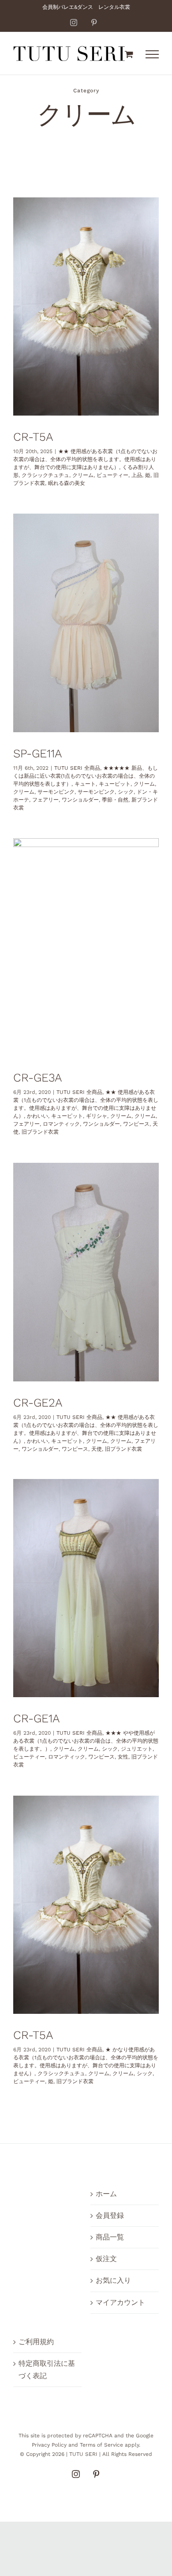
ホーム (106, 2194)
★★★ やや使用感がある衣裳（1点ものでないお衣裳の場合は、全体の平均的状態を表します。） (86, 1741)
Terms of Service (101, 2445)
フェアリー (45, 800)
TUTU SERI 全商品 (77, 768)
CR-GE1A (36, 1718)
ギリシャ (97, 1116)
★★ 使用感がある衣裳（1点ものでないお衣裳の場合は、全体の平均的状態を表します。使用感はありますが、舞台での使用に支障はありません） (85, 459)
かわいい (37, 1116)
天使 (97, 1449)
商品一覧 (110, 2237)
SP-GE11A (37, 753)
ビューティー (112, 475)
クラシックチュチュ (45, 475)
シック (126, 792)
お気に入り (113, 2280)
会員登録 (110, 2215)
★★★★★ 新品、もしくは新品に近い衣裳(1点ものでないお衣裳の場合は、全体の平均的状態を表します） (86, 776)
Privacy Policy (49, 2445)
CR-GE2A (38, 1403)
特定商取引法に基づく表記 (47, 2370)
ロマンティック (61, 1124)
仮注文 (106, 2259)
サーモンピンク (56, 792)
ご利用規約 (36, 2342)
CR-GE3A (37, 1078)
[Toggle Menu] (152, 54)
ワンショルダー (80, 800)
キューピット (115, 784)
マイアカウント (120, 2302)
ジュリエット (137, 1749)
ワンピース (136, 1124)
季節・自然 (115, 800)
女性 (123, 1757)
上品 (137, 475)
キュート (85, 784)
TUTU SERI (83, 2454)
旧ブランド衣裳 (40, 1132)
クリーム (83, 475)
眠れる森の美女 (67, 483)
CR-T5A (33, 437)
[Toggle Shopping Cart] (129, 54)
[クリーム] (86, 307)
